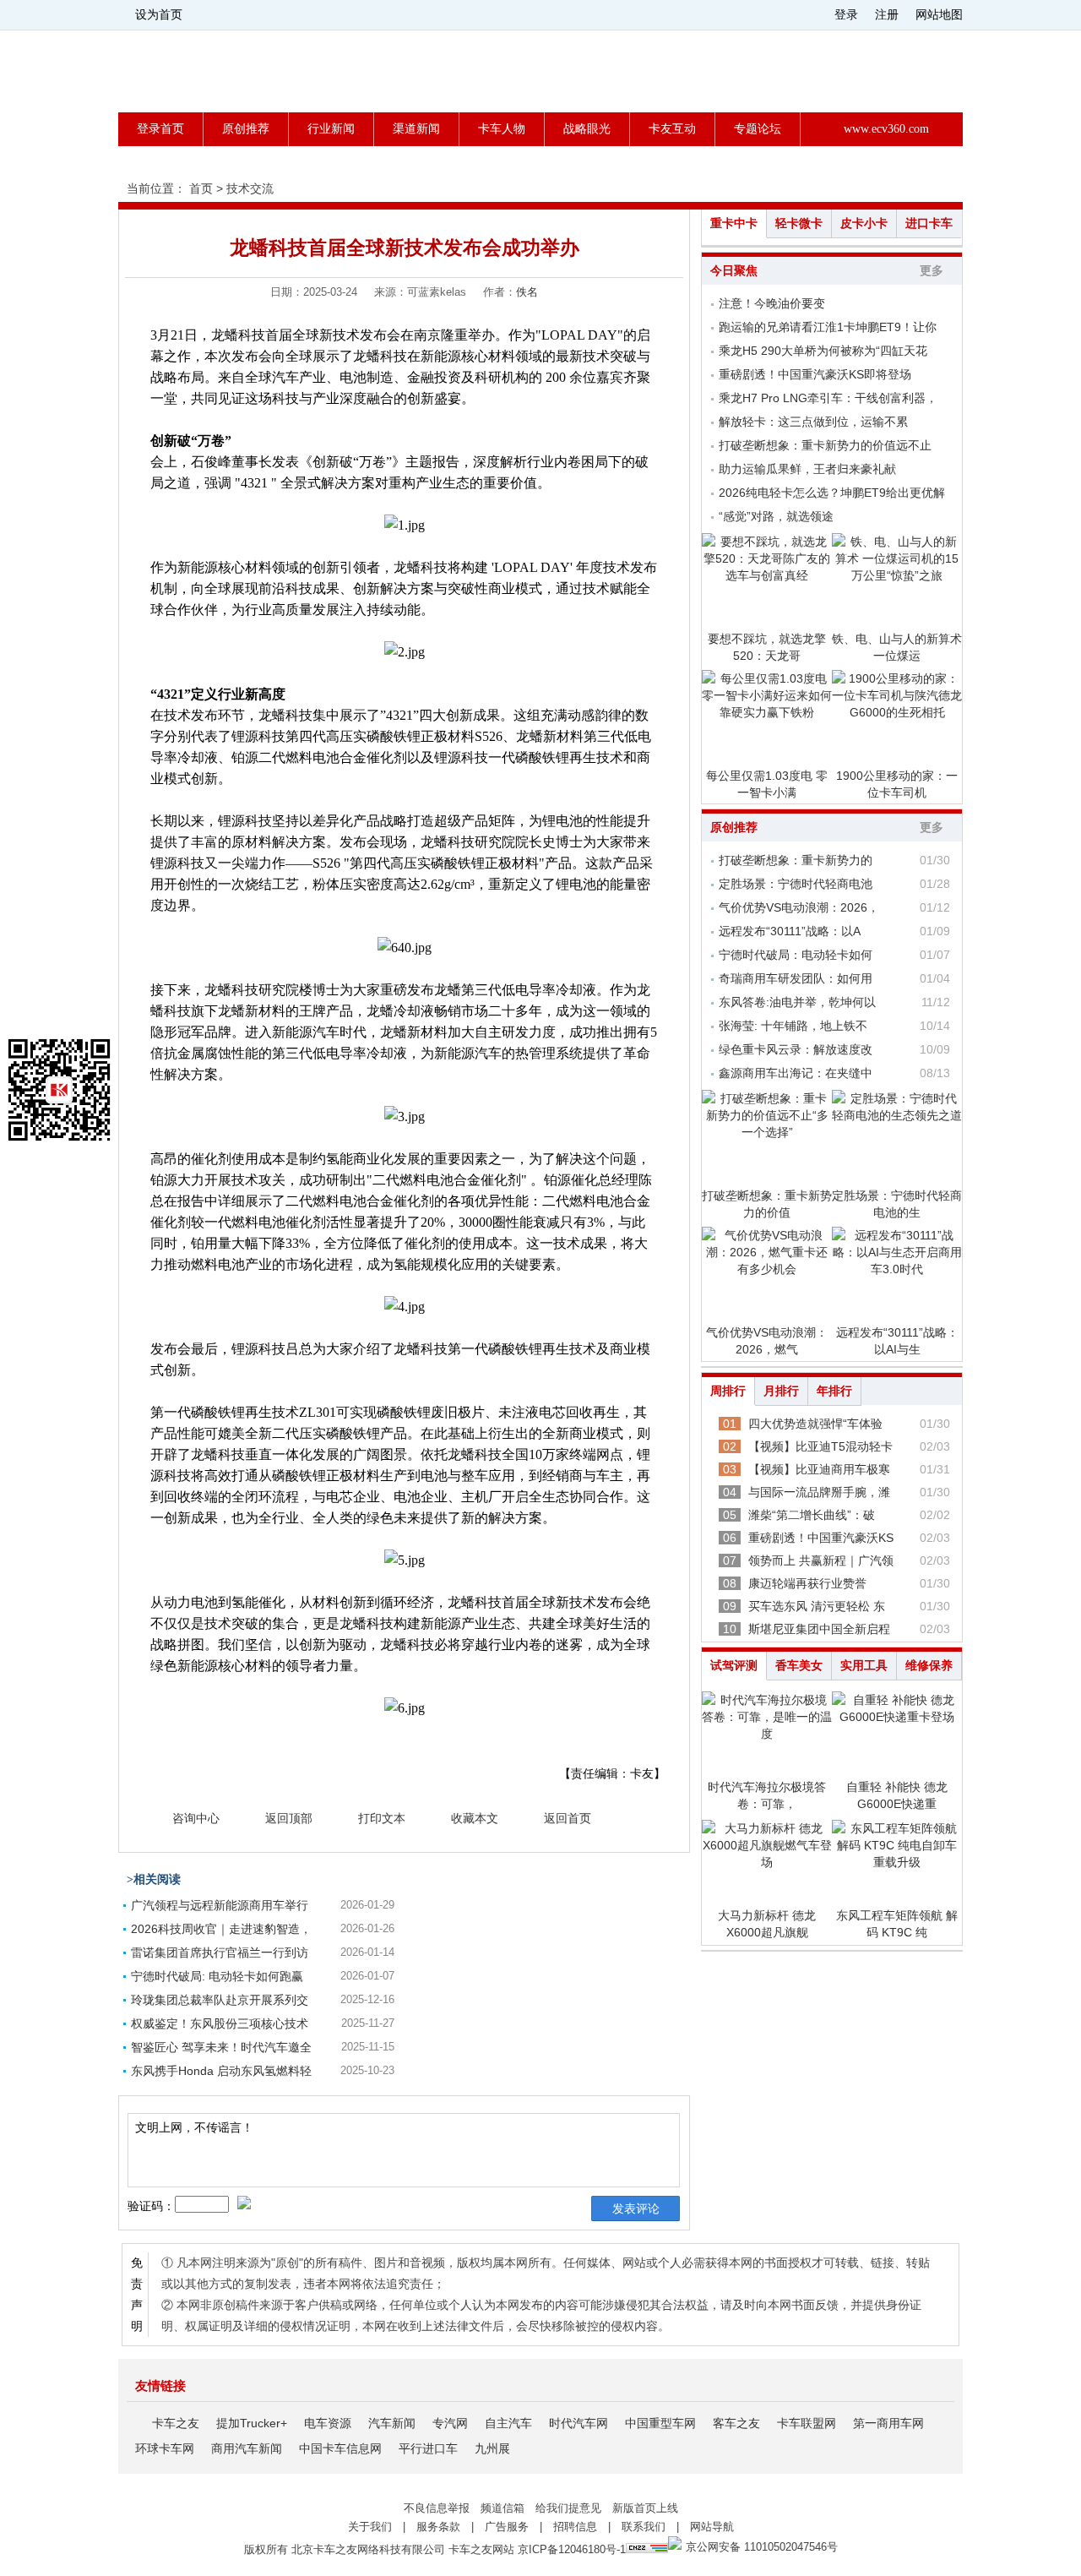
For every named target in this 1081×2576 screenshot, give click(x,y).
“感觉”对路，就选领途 (776, 516)
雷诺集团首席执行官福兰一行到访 (220, 1952)
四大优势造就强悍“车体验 (815, 1424)
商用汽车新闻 (247, 2448)
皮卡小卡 (864, 223)
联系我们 (644, 2527)
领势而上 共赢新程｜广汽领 (821, 1560)
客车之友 (736, 2423)
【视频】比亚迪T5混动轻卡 (820, 1446)
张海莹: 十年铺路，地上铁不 (793, 1026)
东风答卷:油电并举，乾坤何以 (797, 1002)
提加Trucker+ (252, 2423)
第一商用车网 (888, 2423)
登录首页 (160, 129)
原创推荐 (246, 129)
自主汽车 (508, 2423)
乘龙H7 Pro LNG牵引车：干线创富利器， (828, 398)
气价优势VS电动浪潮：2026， (799, 907)
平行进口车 (428, 2448)
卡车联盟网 (807, 2423)
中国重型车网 (660, 2423)
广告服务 (507, 2527)
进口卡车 (929, 223)
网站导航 (712, 2527)
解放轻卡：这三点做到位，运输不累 (813, 422)
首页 (201, 188)
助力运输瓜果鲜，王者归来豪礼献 (807, 469)
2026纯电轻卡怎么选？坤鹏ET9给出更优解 (832, 493)
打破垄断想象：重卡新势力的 (796, 860)
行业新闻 (331, 129)
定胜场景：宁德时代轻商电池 (796, 884)
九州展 (492, 2448)
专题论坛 (758, 129)
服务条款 (438, 2527)
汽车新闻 (392, 2423)
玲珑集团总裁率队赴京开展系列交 (220, 2000)
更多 (932, 271)
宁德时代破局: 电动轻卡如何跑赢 (217, 1976)
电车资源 (328, 2423)
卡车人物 (502, 129)
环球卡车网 (165, 2448)
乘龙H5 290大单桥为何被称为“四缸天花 (823, 351)
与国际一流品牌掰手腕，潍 (819, 1492)
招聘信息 (575, 2527)
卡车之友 (176, 2423)
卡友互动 (672, 129)
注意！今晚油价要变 (772, 303)
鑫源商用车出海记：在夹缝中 (796, 1073)
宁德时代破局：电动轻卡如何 (796, 955)
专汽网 (450, 2423)
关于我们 (370, 2527)
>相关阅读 (154, 1879)
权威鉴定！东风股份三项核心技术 (220, 2023)
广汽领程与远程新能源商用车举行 (220, 1905)
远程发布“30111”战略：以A (790, 931)
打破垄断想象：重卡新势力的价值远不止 (825, 445)
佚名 (527, 292)
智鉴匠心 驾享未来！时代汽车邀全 (221, 2047)
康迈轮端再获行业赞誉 (807, 1583)
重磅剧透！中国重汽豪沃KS (821, 1538)
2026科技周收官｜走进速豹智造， (221, 1929)
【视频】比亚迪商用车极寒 (819, 1469)
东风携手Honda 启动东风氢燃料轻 (221, 2071)
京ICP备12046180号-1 (572, 2549)
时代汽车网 (579, 2423)
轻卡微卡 (799, 223)
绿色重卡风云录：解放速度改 (796, 1049)
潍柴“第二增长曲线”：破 (812, 1515)
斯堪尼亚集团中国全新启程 (819, 1629)
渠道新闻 (416, 129)
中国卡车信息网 (340, 2448)
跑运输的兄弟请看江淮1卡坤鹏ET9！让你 (828, 327)
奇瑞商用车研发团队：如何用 (796, 978)
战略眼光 (587, 129)
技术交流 (250, 188)
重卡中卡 (734, 223)
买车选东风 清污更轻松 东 (817, 1606)
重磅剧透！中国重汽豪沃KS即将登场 (815, 374)
